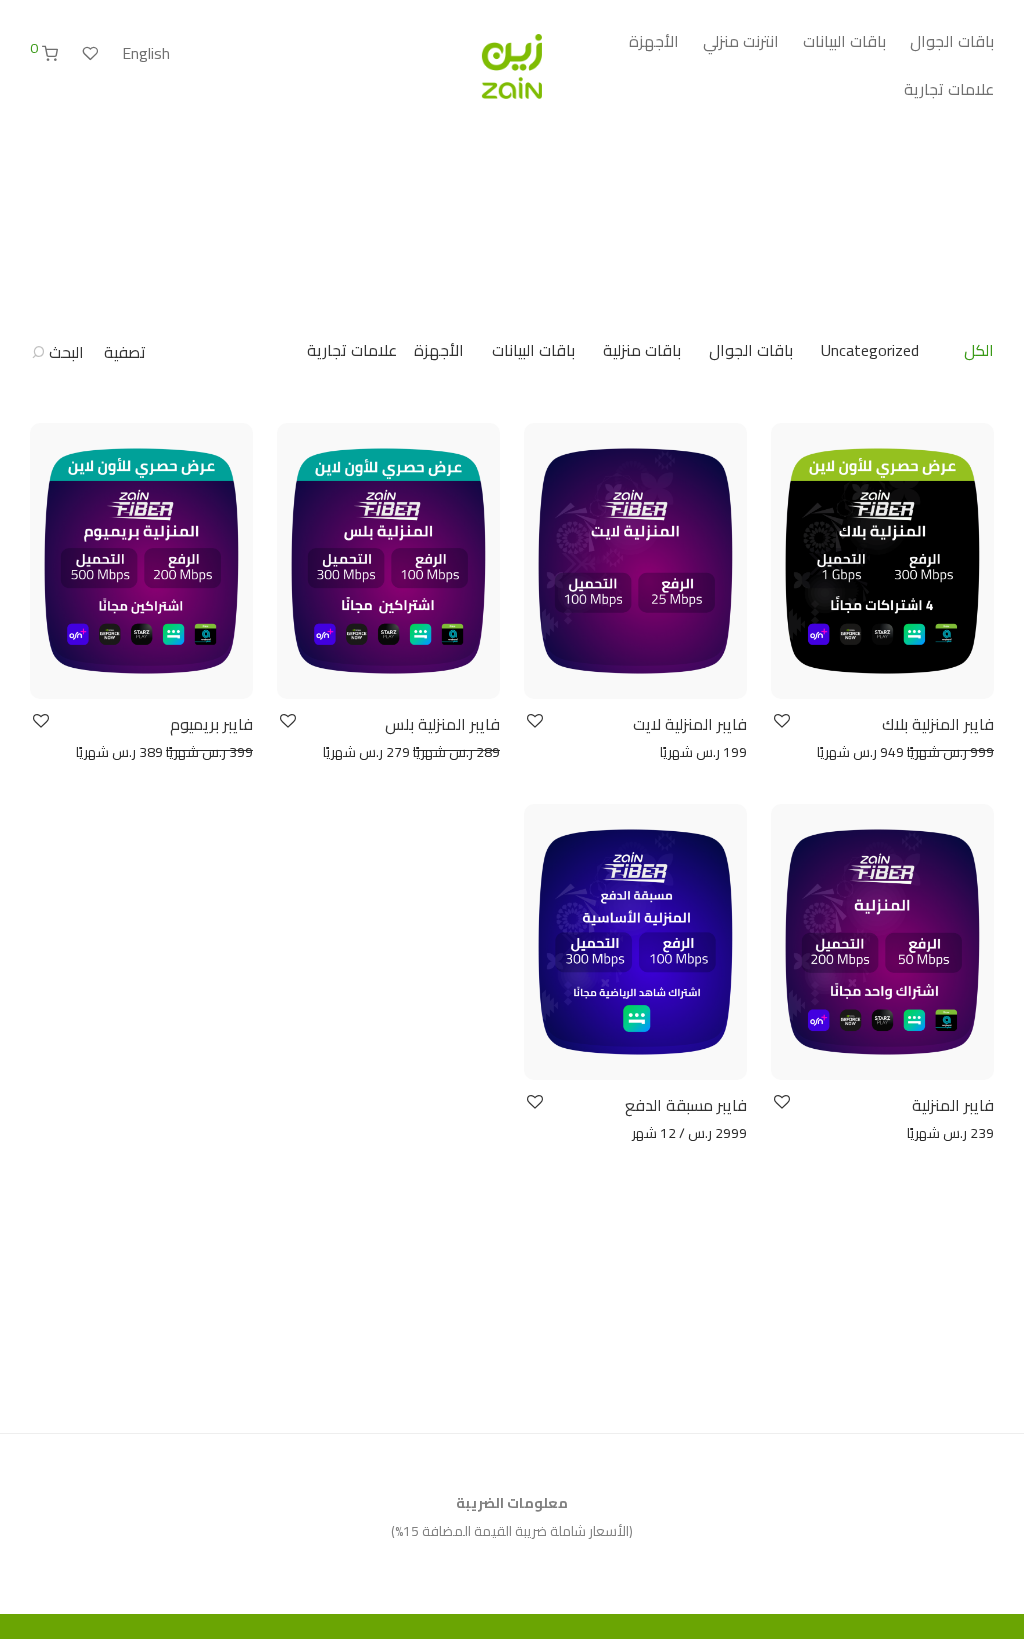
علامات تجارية (949, 89)
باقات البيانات (844, 41)
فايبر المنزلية (953, 1105)
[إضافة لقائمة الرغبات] (780, 721)
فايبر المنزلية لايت (690, 724)
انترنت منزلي (741, 41)
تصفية (125, 352)
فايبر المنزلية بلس (442, 724)
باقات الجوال (952, 41)
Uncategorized (870, 350)
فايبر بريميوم (211, 724)
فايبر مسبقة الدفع (686, 1105)
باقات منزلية (642, 350)
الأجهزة (654, 41)
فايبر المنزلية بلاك (938, 724)
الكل (979, 350)
